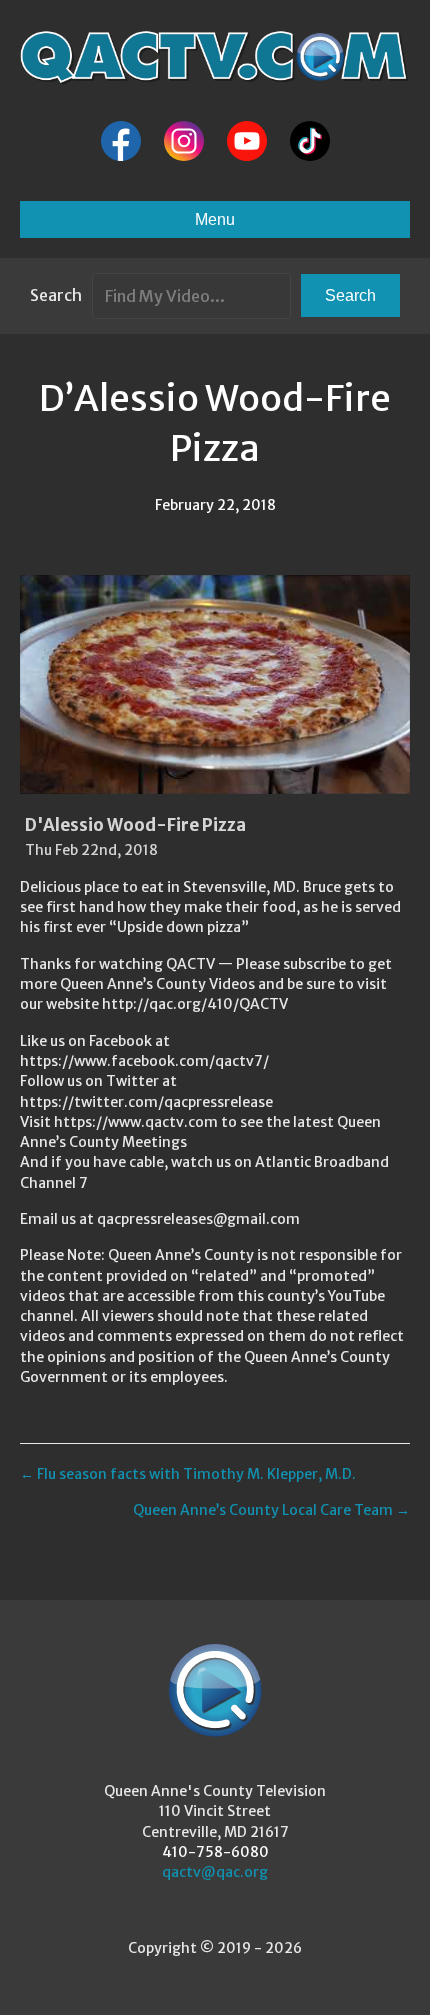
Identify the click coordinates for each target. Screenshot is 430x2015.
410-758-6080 (215, 1852)
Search (56, 295)
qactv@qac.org (215, 1872)
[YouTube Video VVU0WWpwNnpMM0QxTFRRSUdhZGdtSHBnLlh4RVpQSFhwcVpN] (215, 684)
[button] (350, 295)
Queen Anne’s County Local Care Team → (271, 1510)
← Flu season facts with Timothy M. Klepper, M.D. (188, 1474)
